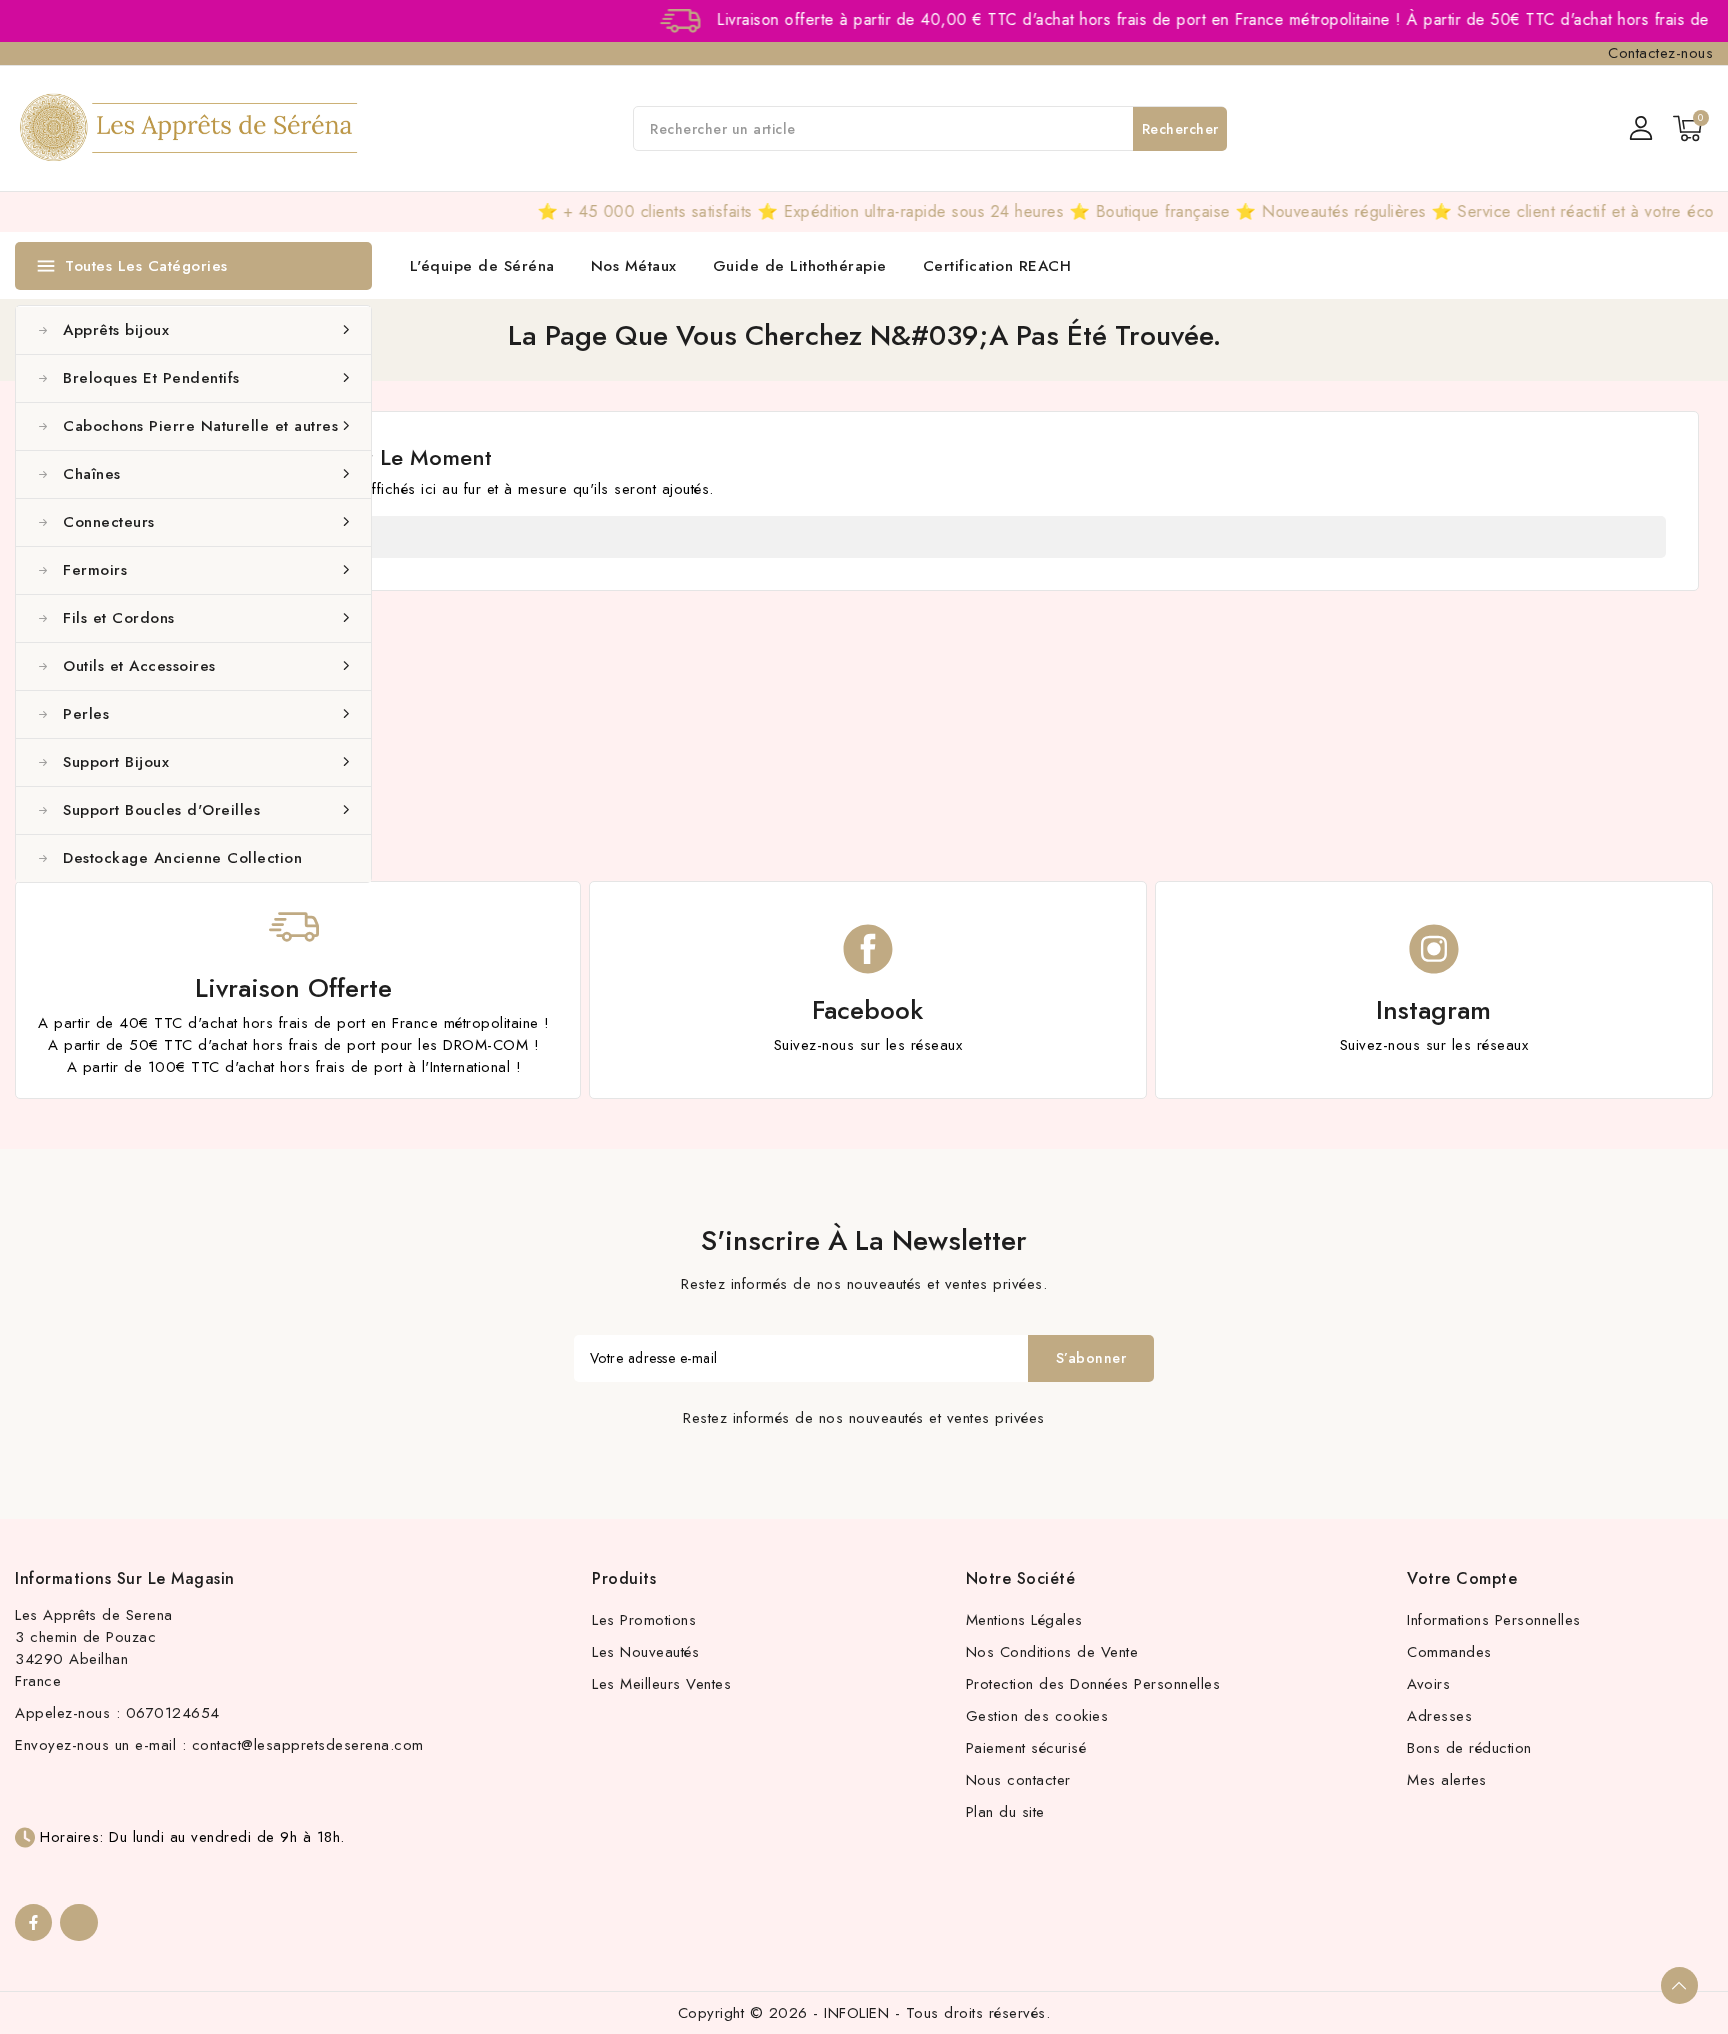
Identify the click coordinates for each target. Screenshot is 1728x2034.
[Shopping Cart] (1687, 128)
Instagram (1433, 1010)
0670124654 (173, 1713)
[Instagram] (78, 1922)
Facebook (867, 1010)
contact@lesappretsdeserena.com (308, 1745)
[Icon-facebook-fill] (33, 1922)
